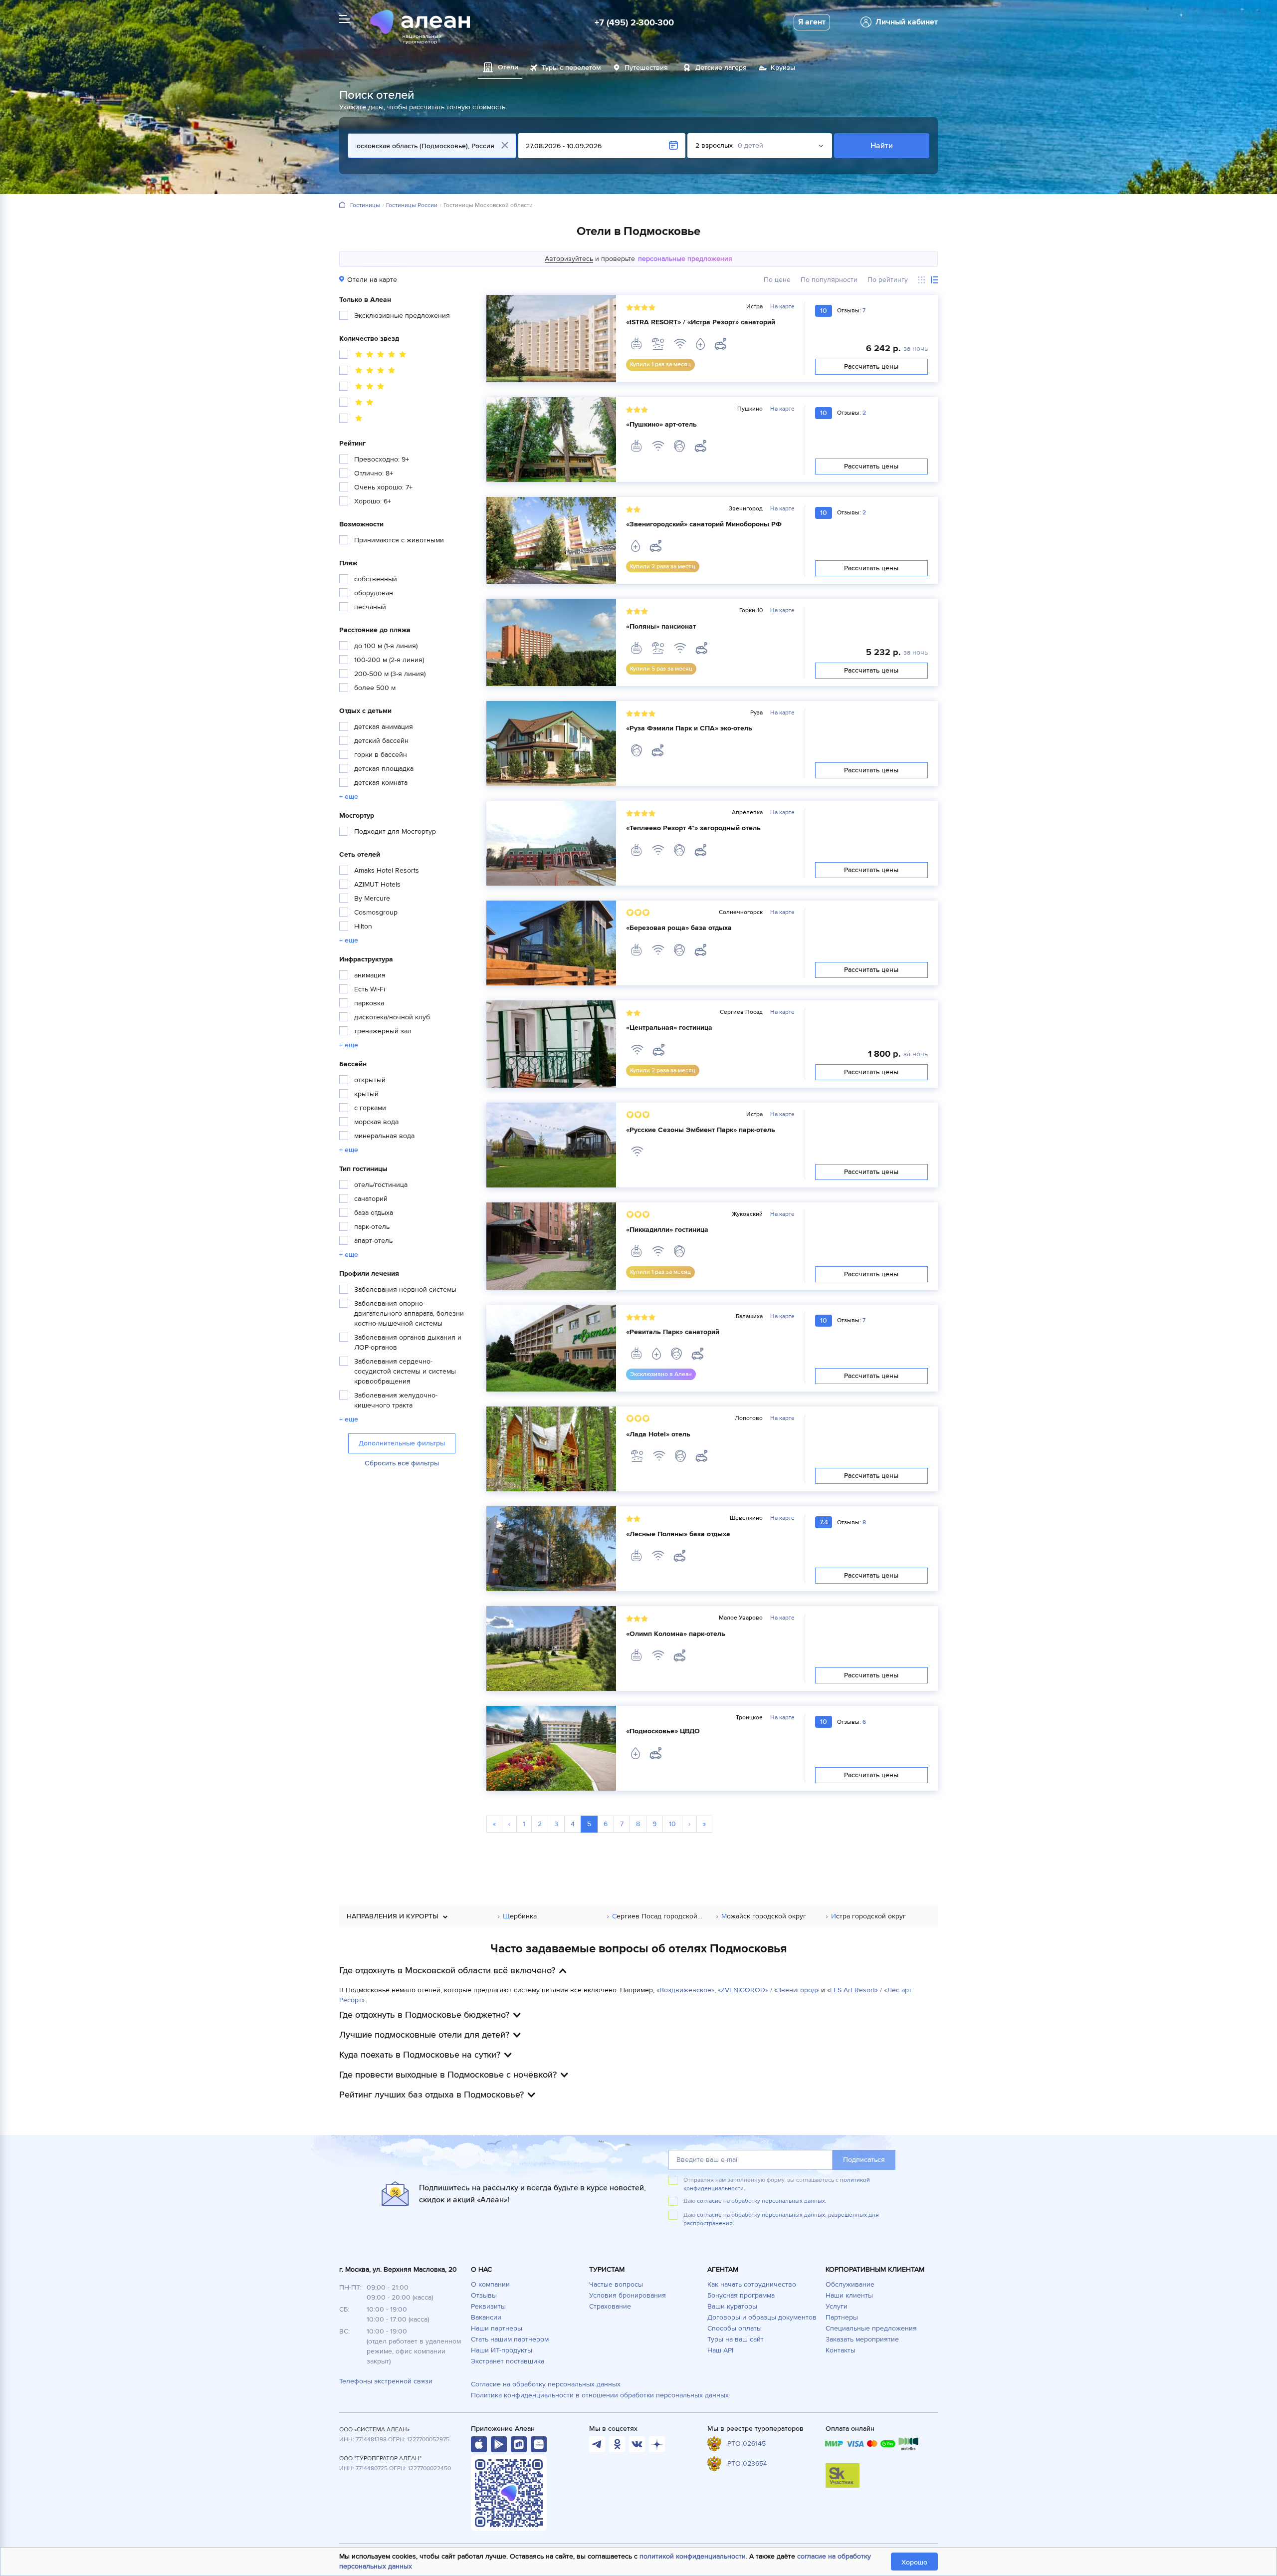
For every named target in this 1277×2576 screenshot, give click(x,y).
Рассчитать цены (872, 366)
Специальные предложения (871, 2328)
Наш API (720, 2350)
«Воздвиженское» (685, 1990)
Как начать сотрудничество (752, 2284)
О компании (490, 2284)
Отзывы (484, 2295)
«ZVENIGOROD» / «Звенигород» (768, 1990)
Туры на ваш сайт (736, 2339)
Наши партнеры (497, 2328)
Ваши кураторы (732, 2306)
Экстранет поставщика (508, 2361)
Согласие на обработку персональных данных (546, 2384)
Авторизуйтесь (569, 259)
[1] (352, 420)
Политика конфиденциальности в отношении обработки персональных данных (600, 2395)
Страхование (610, 2306)
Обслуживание (850, 2284)
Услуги (837, 2306)
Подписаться (864, 2160)
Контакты (841, 2350)
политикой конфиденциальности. (693, 2556)
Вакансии (486, 2317)
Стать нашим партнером (510, 2339)
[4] (369, 372)
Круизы (783, 68)
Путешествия (646, 68)
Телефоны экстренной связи (386, 2381)
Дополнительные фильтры (402, 1443)
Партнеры (842, 2317)
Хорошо (914, 2562)
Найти (882, 146)
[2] (358, 404)
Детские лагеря (721, 68)
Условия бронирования (628, 2295)
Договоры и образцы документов (762, 2317)
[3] (363, 388)
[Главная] (342, 205)
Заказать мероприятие (862, 2339)
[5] (374, 356)
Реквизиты (488, 2306)
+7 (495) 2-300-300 (634, 22)
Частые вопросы (616, 2284)
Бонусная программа (741, 2295)
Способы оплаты (735, 2328)
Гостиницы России (412, 206)
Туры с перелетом (571, 68)
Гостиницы (365, 206)
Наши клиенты (849, 2295)
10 (672, 1824)
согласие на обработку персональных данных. (762, 2201)
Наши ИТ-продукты (502, 2350)
